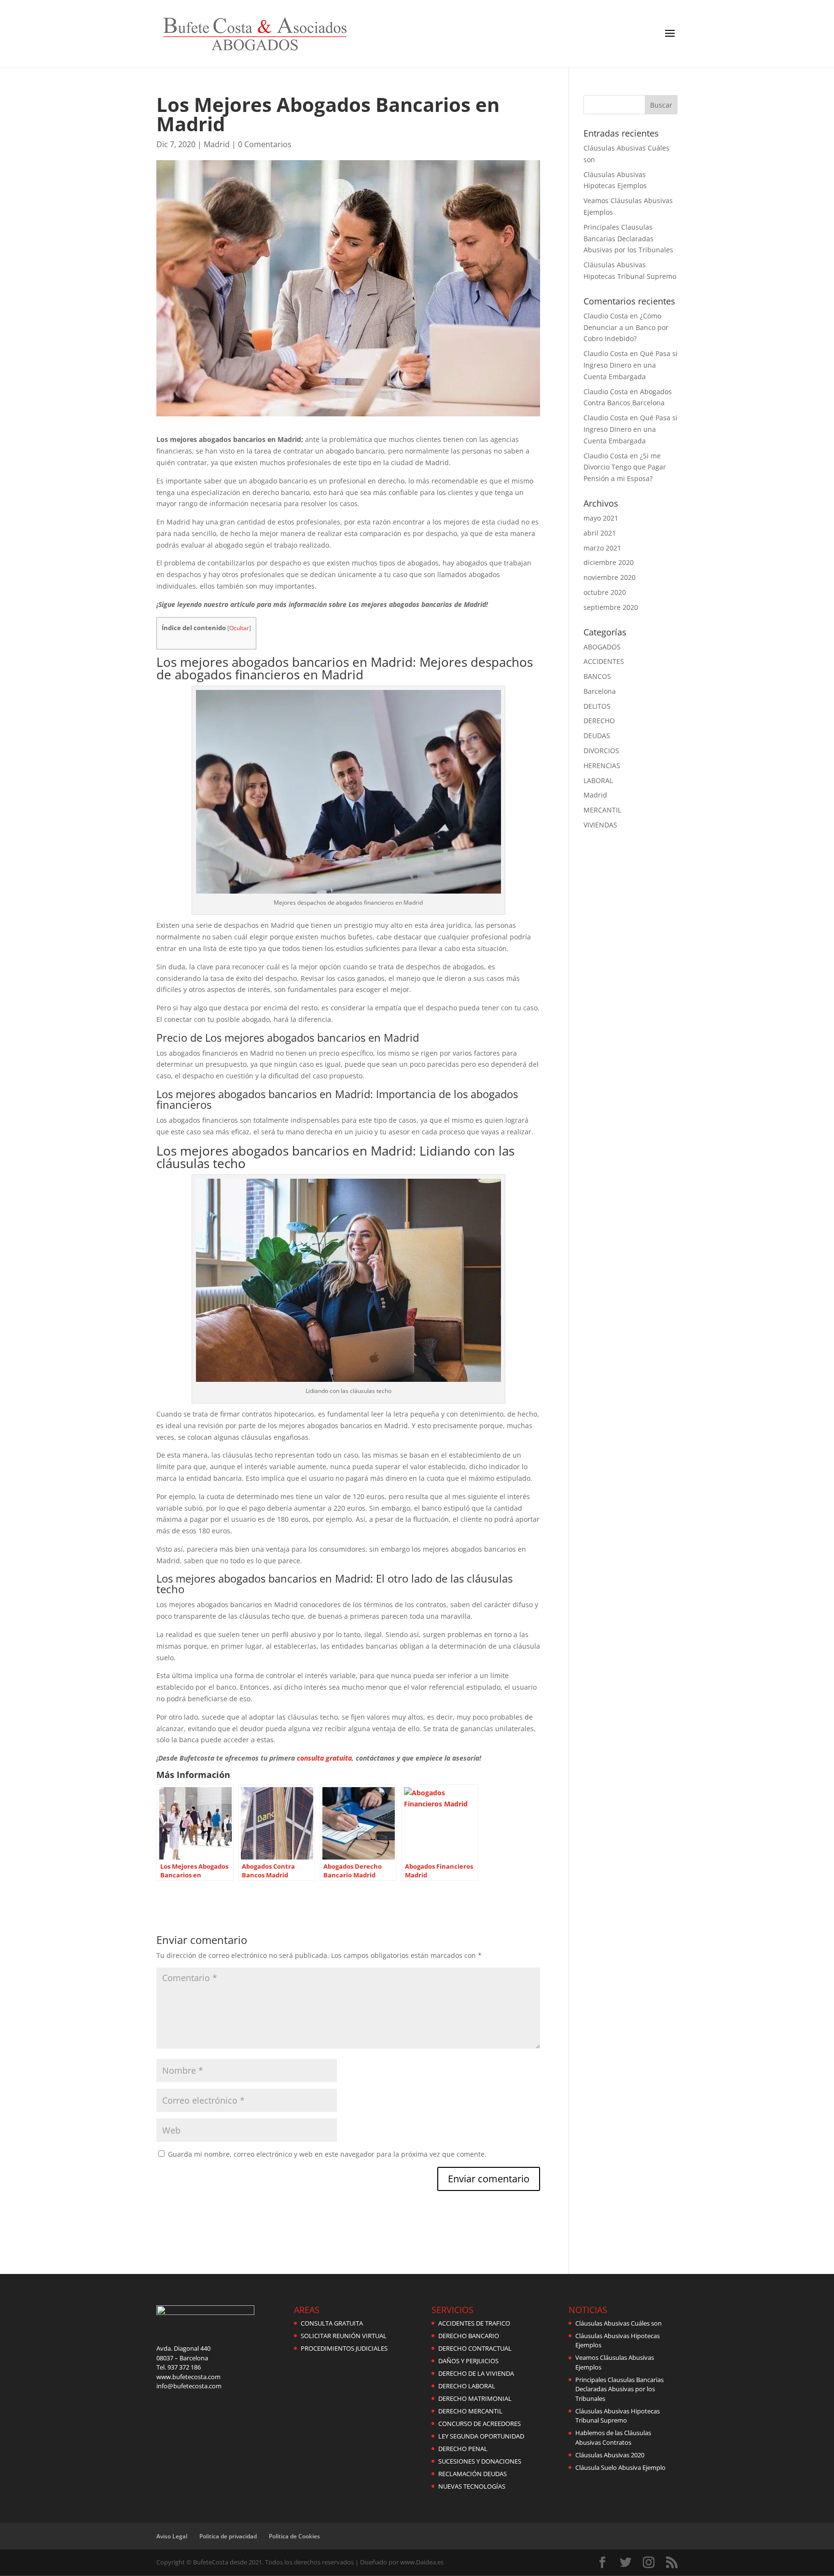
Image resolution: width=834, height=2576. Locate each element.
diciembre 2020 (609, 562)
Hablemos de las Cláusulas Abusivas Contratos (613, 2438)
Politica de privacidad (228, 2536)
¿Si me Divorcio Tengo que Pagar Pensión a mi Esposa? (625, 467)
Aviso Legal (172, 2536)
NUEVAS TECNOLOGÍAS (472, 2486)
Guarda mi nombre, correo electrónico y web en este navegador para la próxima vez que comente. (327, 2154)
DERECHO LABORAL (467, 2386)
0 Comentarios (265, 144)
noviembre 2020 (610, 577)
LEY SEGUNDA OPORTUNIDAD (481, 2436)
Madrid (217, 144)
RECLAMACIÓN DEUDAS (473, 2474)
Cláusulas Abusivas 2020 (610, 2455)
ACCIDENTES (604, 661)
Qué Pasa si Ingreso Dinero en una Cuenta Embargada (631, 365)
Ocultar (239, 628)
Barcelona (600, 691)
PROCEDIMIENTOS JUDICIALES (344, 2348)
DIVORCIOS (601, 751)
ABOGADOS (602, 647)
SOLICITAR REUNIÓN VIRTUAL (344, 2336)
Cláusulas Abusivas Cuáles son (619, 2323)
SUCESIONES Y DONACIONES (480, 2461)
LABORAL (598, 780)
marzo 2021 (602, 548)
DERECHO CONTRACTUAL (475, 2348)
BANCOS (597, 676)
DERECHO (599, 721)
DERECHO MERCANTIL (470, 2411)
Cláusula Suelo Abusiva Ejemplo (620, 2467)
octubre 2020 (605, 592)
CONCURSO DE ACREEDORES (480, 2424)
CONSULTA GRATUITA (332, 2323)
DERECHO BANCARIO (469, 2336)
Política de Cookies (294, 2536)
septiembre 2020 (611, 607)
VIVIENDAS (600, 825)
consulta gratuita (324, 1758)
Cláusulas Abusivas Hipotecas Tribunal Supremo (618, 2416)
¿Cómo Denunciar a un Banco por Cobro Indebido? (626, 327)
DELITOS (597, 706)
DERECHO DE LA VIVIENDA (476, 2373)
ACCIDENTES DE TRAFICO (474, 2323)
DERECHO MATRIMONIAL (475, 2398)
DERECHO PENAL (463, 2449)
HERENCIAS (602, 765)
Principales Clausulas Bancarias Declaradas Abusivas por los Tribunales (628, 239)
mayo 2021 (601, 518)
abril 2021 (600, 533)
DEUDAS (597, 736)
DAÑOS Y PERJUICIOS (468, 2361)
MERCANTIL (602, 810)
